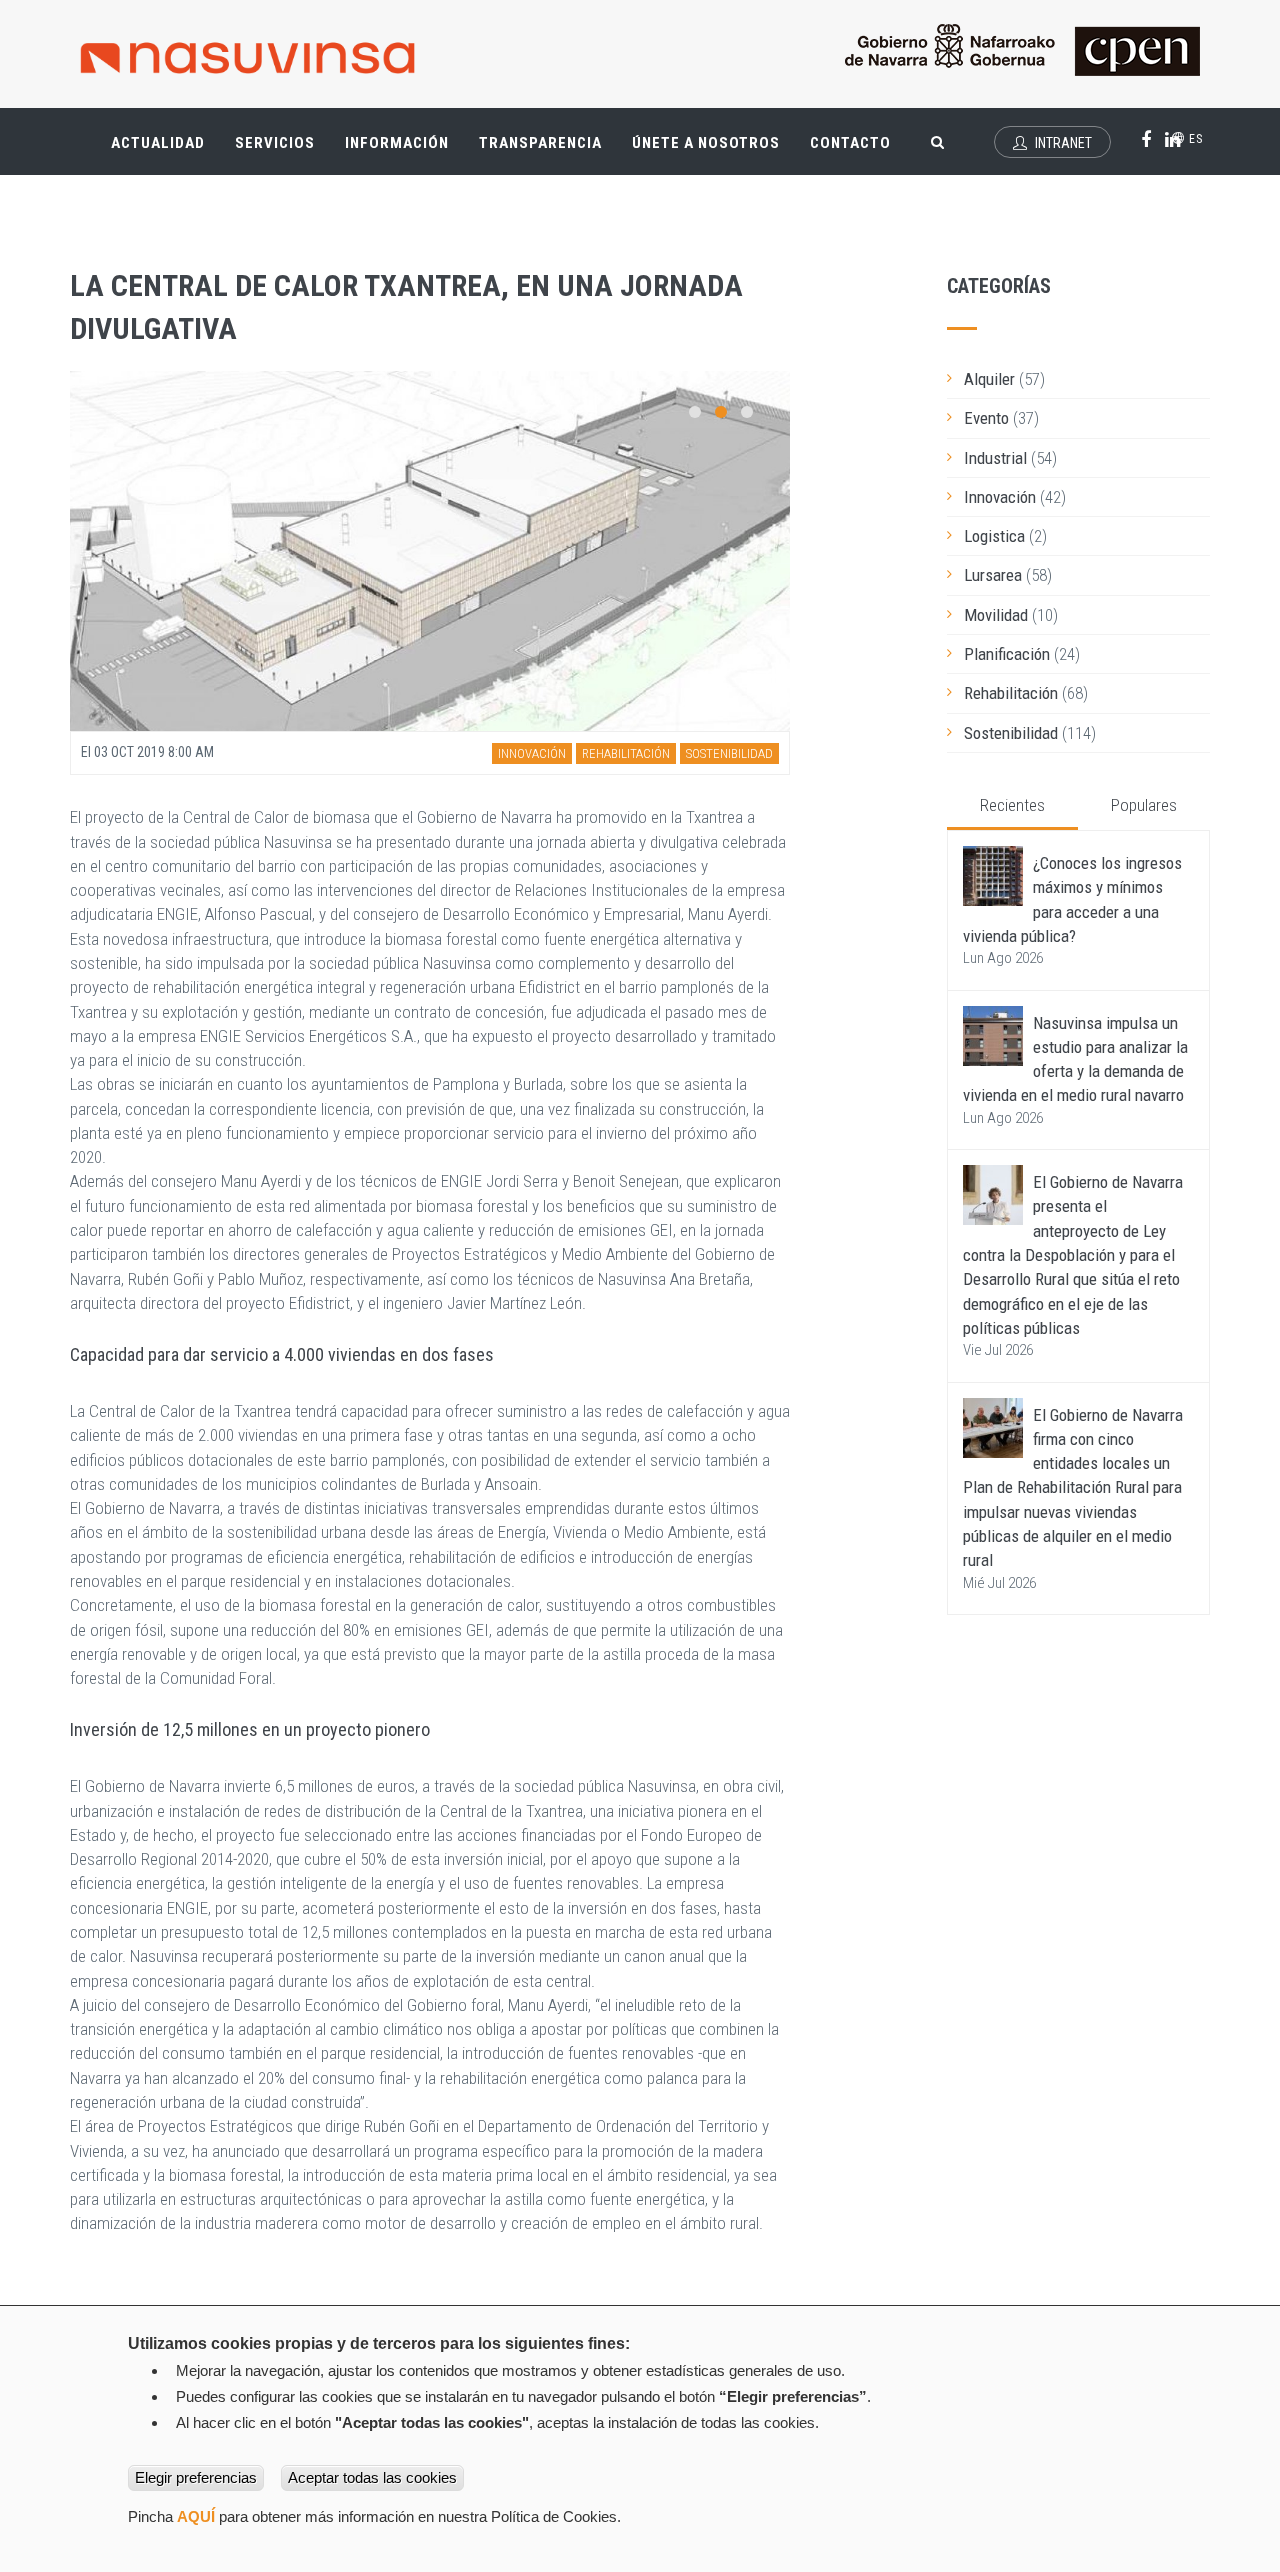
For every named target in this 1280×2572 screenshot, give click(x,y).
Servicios (282, 151)
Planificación (1007, 654)
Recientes (1012, 805)
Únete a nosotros (706, 143)
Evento (986, 418)
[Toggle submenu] (190, 133)
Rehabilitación (626, 753)
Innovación (532, 753)
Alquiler (989, 379)
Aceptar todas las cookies (372, 2477)
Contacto (850, 143)
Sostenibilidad (729, 753)
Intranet (1062, 143)
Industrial (995, 458)
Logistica (994, 536)
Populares (1144, 805)
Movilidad (996, 615)
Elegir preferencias (196, 2477)
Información (397, 143)
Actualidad (165, 151)
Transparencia (548, 151)
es (1194, 139)
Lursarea (993, 575)
